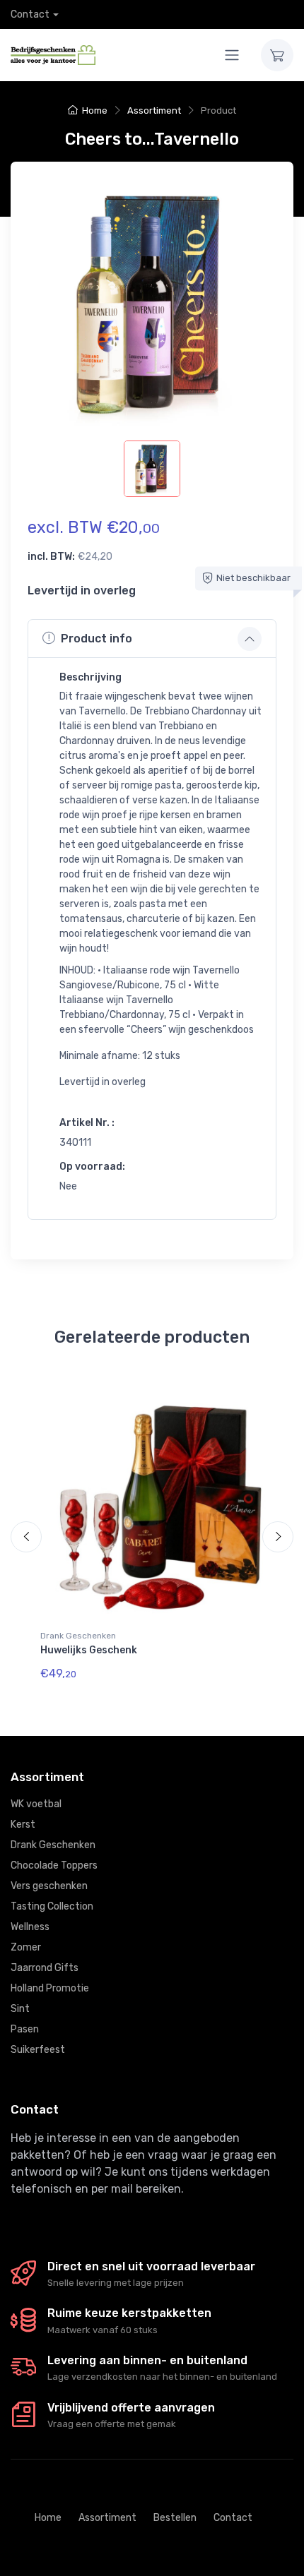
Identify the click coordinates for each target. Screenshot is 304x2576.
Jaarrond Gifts (45, 1968)
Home (95, 110)
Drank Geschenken (78, 1636)
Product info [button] (97, 639)
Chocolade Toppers (54, 1865)
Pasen (25, 2029)
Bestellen (175, 2518)
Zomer (26, 1947)
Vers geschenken (49, 1886)
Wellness (30, 1927)
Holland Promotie (50, 1988)
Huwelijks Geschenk (89, 1650)
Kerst (23, 1825)
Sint (20, 2009)
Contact (30, 14)
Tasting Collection (52, 1906)
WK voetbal (36, 1804)
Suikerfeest (38, 2050)
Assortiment (154, 110)
